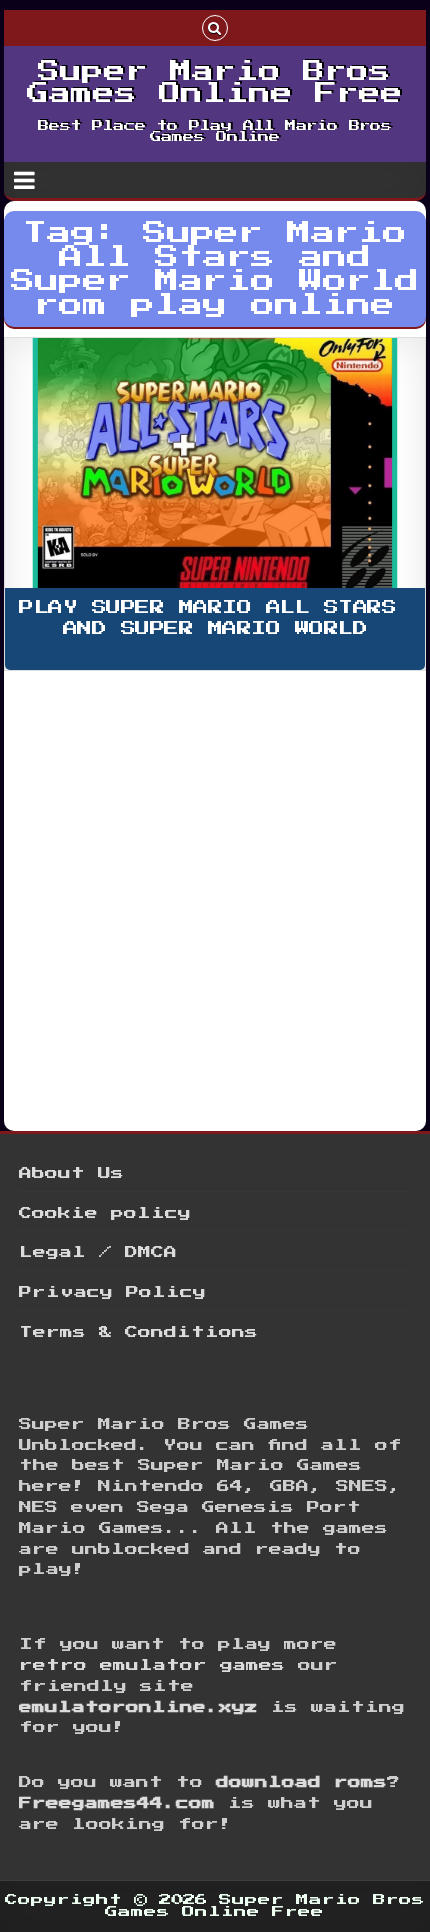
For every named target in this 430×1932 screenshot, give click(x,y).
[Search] (215, 26)
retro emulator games (152, 1665)
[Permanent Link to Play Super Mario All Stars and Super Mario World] (214, 463)
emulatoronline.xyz (138, 1707)
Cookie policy (105, 1213)
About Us (71, 1173)
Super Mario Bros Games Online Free (215, 83)
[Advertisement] (215, 898)
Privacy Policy (112, 1292)
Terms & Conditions (138, 1332)
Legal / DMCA (98, 1252)
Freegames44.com (117, 1803)
